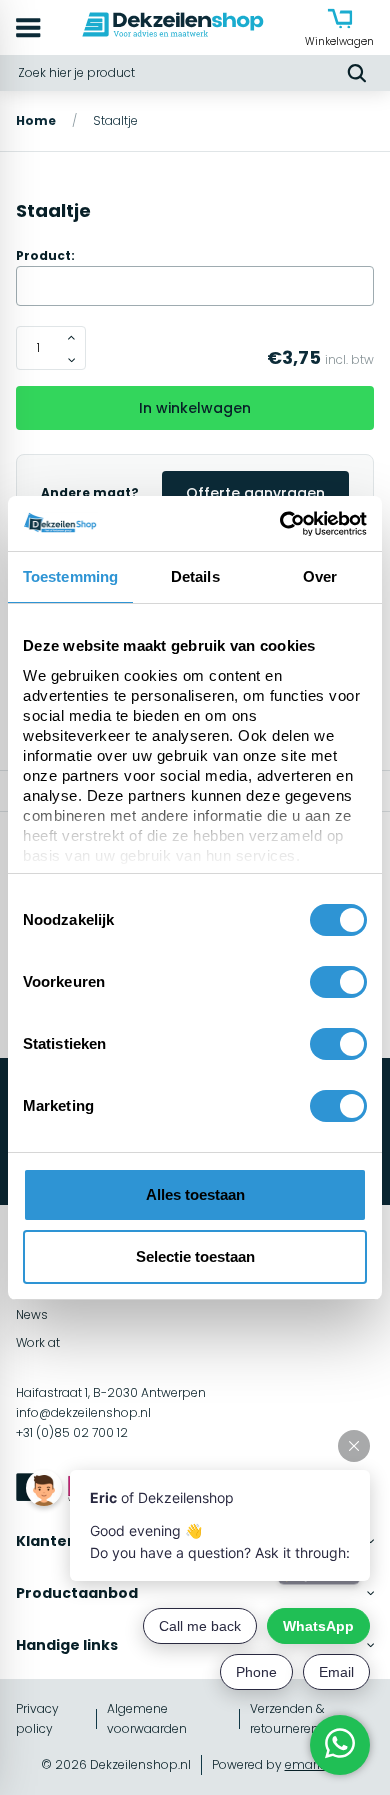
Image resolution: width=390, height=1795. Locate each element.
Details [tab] (195, 576)
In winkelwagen (195, 408)
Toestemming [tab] (70, 576)
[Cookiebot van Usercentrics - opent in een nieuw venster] (280, 524)
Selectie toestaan (195, 1256)
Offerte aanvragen (255, 493)
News (32, 1314)
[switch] (338, 982)
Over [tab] (320, 576)
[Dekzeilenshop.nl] (173, 27)
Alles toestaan (195, 1194)
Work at (38, 1342)
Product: (45, 255)
